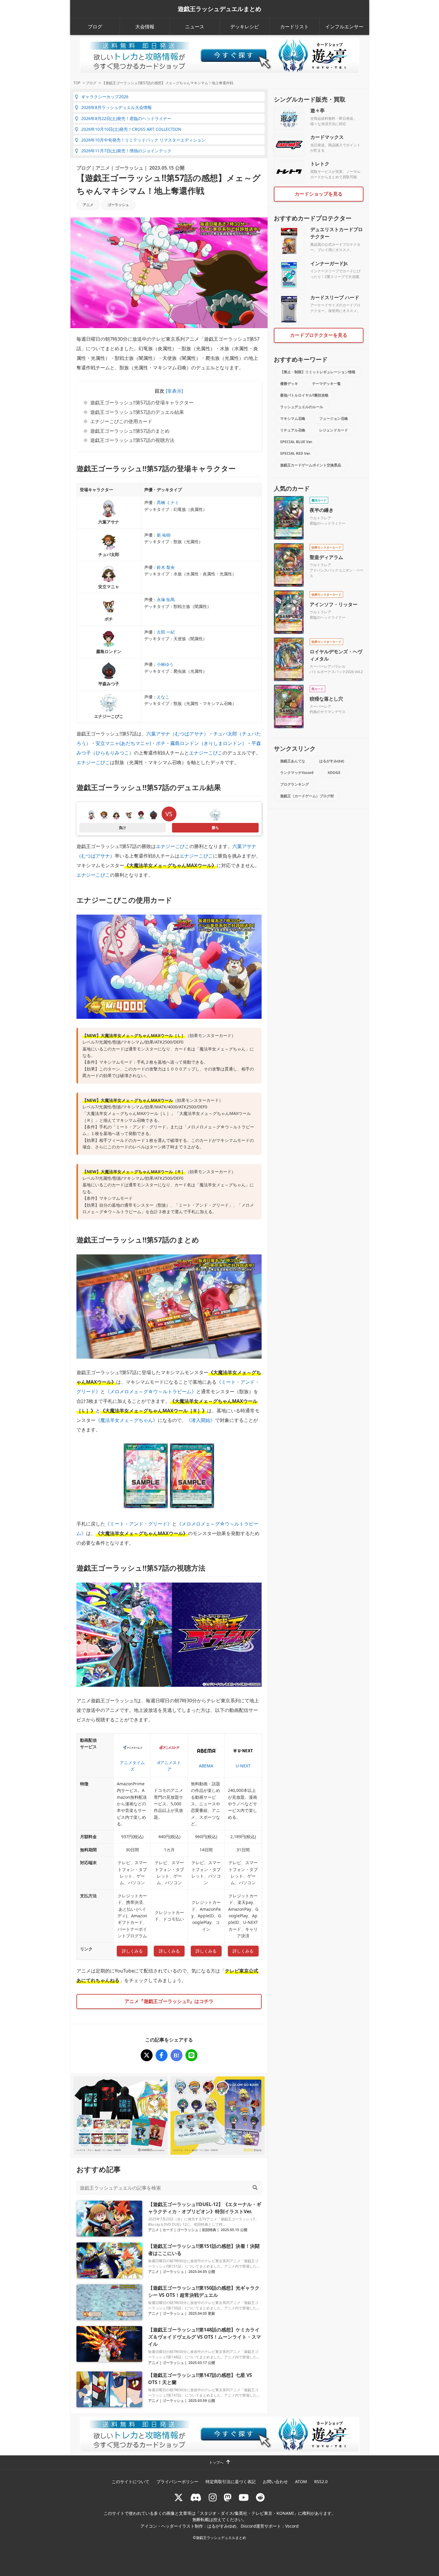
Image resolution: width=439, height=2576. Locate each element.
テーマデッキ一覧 (326, 384)
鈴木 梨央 (166, 567)
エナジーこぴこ (206, 753)
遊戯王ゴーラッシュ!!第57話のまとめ (130, 431)
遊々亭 (317, 110)
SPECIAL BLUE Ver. (296, 442)
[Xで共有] (147, 2055)
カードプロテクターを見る (319, 335)
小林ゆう (165, 664)
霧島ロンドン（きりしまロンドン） (208, 743)
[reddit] (260, 2497)
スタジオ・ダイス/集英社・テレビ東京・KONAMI (247, 2513)
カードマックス (327, 137)
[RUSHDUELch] (244, 2497)
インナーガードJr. (329, 263)
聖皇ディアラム (326, 557)
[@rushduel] (179, 2497)
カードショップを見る (319, 194)
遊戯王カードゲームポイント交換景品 (311, 465)
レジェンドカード (334, 430)
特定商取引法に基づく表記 (231, 2481)
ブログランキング (294, 784)
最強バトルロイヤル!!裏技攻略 (304, 395)
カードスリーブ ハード (335, 297)
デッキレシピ (245, 27)
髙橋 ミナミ (168, 502)
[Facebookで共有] (162, 2055)
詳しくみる (132, 1951)
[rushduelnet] (213, 2497)
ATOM (301, 2481)
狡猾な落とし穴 (326, 699)
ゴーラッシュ (129, 168)
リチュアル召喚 (293, 430)
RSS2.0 (321, 2481)
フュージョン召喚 (334, 418)
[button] (174, 391)
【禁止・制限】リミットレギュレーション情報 (318, 372)
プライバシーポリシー (177, 2481)
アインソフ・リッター (334, 604)
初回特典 (209, 2230)
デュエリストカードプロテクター (337, 233)
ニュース (195, 27)
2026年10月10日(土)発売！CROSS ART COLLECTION (131, 129)
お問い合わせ (275, 2481)
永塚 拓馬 (166, 599)
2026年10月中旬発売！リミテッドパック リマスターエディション (143, 140)
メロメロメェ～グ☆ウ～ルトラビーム (151, 1391)
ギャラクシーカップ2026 (105, 97)
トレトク (320, 164)
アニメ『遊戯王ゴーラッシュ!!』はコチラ (169, 2001)
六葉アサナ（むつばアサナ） (177, 734)
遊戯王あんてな (293, 761)
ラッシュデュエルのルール (302, 407)
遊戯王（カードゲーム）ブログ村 (307, 796)
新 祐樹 (164, 535)
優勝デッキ (289, 384)
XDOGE (334, 773)
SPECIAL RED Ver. (295, 453)
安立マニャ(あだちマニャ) (123, 743)
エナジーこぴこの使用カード (121, 421)
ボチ (161, 743)
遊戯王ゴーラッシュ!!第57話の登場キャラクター (142, 403)
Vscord (292, 2526)
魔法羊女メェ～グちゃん (127, 1420)
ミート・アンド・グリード (139, 1524)
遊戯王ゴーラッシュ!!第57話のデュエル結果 (137, 412)
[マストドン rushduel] (228, 2497)
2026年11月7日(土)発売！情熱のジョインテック (126, 151)
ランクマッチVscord (297, 773)
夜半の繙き (322, 510)
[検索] (255, 2188)
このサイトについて (131, 2481)
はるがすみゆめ (332, 761)
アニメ (103, 168)
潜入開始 (201, 1420)
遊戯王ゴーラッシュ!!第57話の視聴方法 (132, 440)
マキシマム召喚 (293, 418)
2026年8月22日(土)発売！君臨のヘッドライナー (126, 118)
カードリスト (294, 27)
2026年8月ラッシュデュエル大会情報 (116, 107)
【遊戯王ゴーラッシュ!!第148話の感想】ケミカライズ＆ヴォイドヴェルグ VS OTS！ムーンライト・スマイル (205, 2337)
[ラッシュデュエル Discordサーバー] (196, 2497)
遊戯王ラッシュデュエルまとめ (219, 9)
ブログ (95, 27)
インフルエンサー (344, 27)
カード (168, 2230)
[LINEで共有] (191, 2055)
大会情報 (145, 27)
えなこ (163, 697)
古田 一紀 (166, 632)
